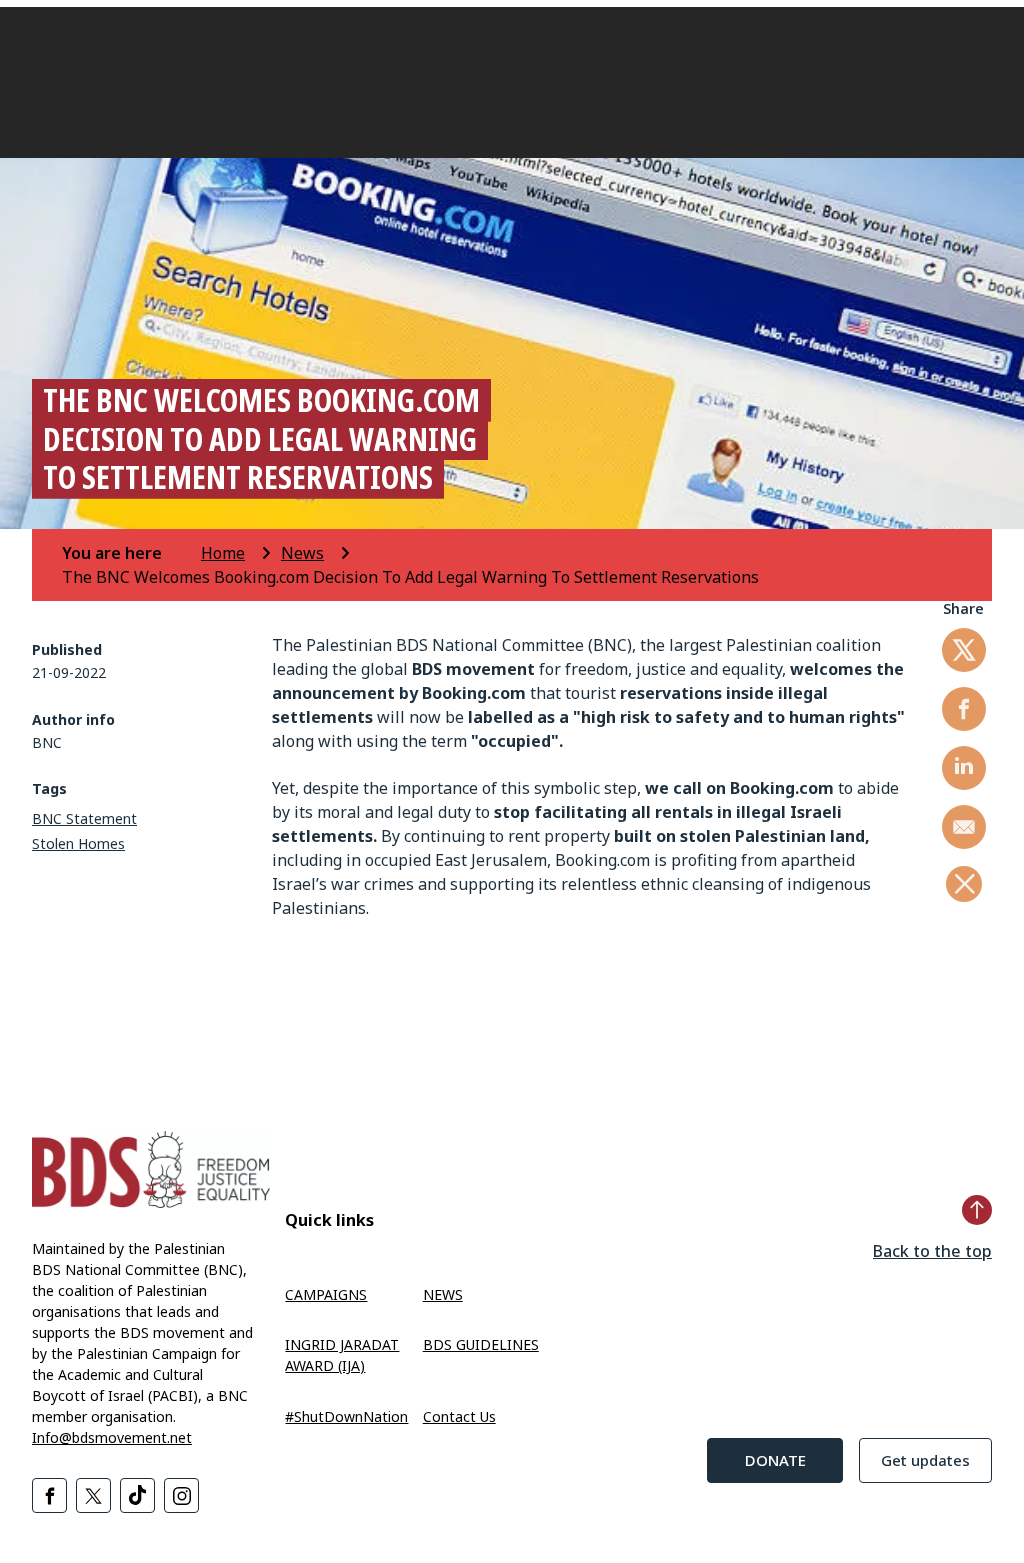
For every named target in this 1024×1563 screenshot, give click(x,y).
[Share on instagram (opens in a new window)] (181, 1495)
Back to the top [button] (932, 1251)
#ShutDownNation (346, 1416)
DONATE (775, 1460)
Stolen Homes (78, 843)
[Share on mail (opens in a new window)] (964, 827)
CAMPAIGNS (326, 1294)
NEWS (443, 1294)
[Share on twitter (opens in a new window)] (964, 650)
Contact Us (459, 1416)
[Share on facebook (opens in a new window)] (964, 709)
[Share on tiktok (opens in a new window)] (137, 1495)
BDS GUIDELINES (481, 1344)
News (302, 553)
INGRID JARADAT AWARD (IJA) (342, 1355)
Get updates (925, 1460)
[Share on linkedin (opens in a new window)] (964, 768)
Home (223, 553)
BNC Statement (84, 818)
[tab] (129, 553)
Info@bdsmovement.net (112, 1437)
